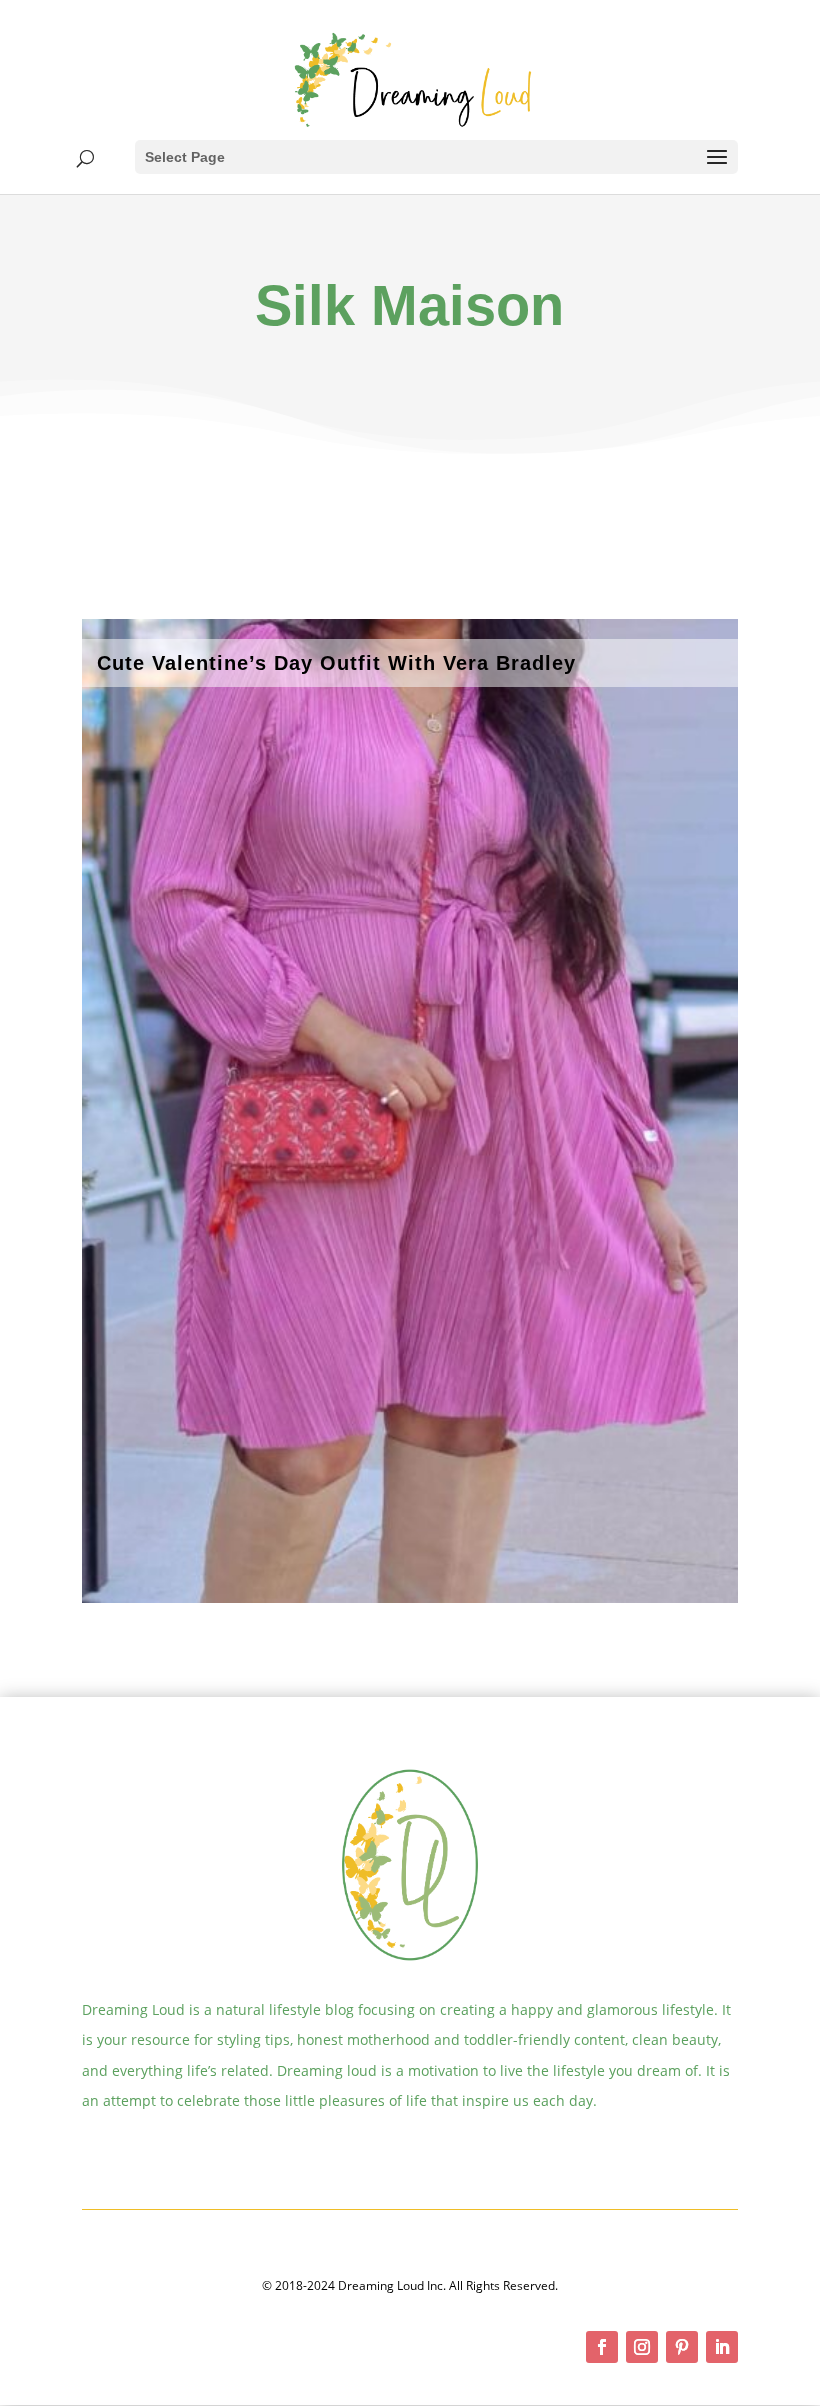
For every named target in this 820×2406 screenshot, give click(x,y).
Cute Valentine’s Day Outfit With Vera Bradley (336, 663)
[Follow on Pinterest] (682, 2347)
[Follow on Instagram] (642, 2347)
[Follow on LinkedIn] (722, 2347)
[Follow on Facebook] (602, 2347)
